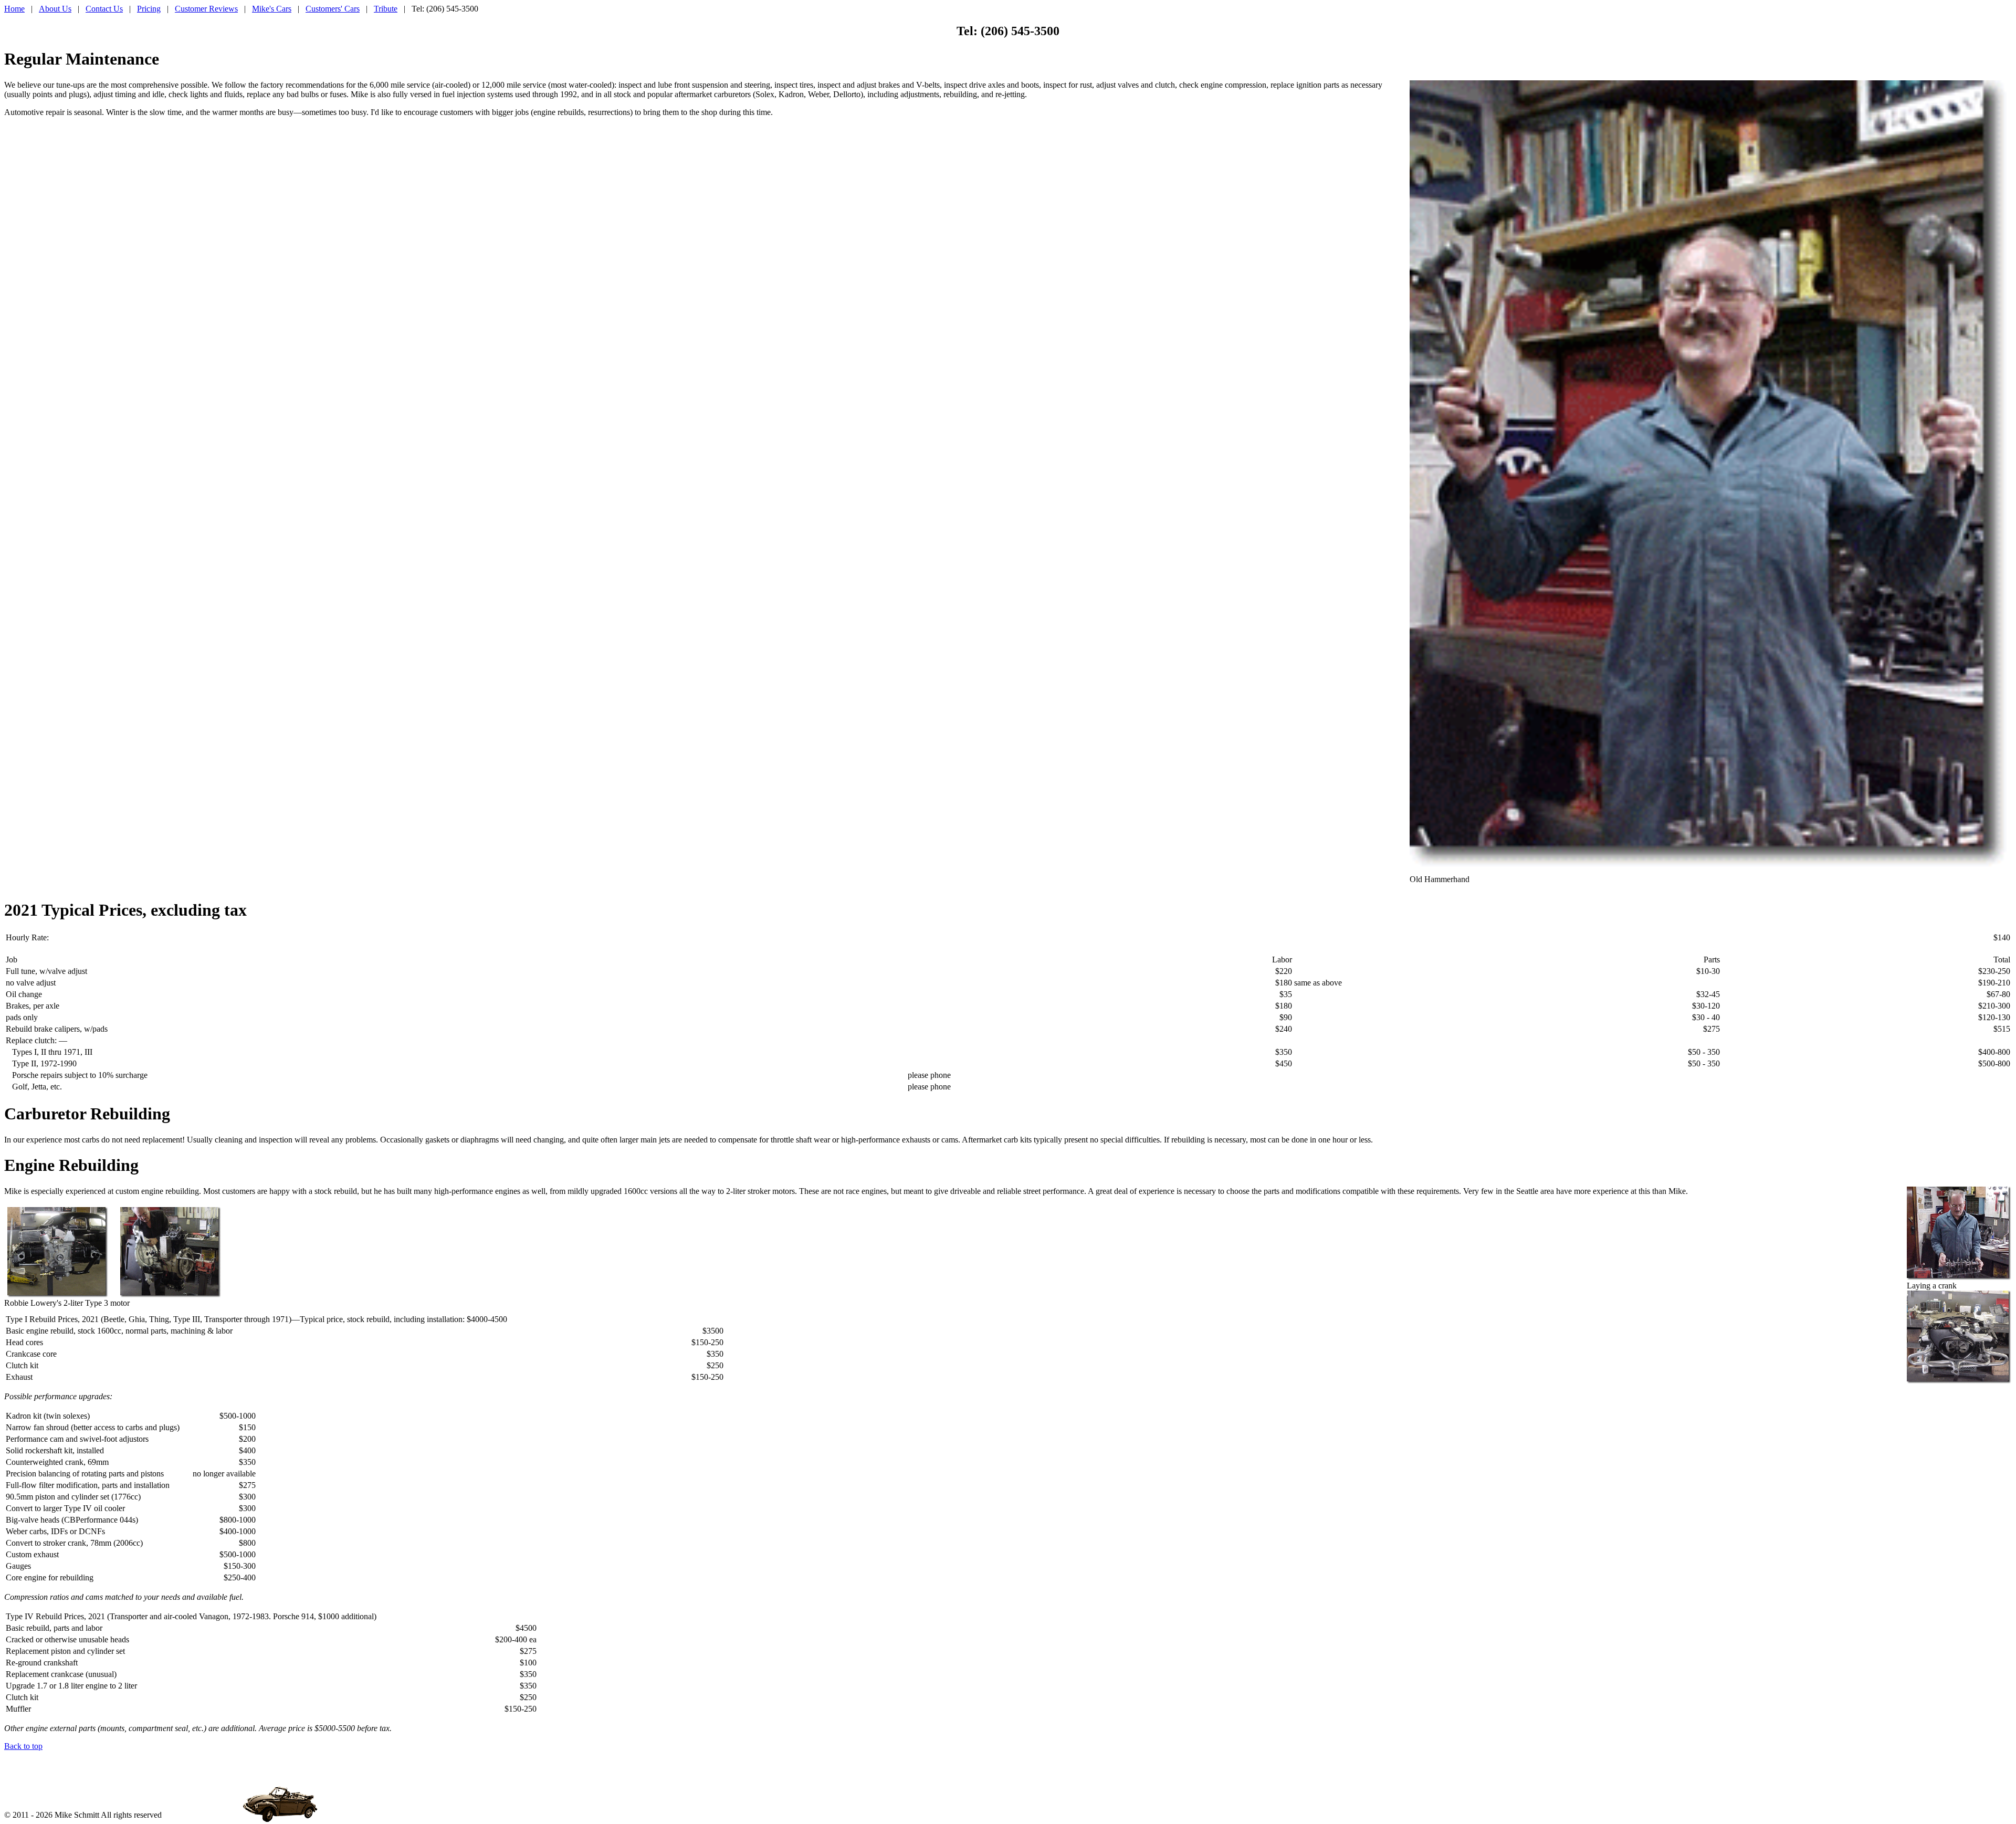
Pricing (149, 9)
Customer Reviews (206, 9)
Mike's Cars (272, 9)
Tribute (386, 9)
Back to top (23, 1746)
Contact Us (104, 9)
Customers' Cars (333, 9)
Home (14, 9)
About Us (55, 9)
